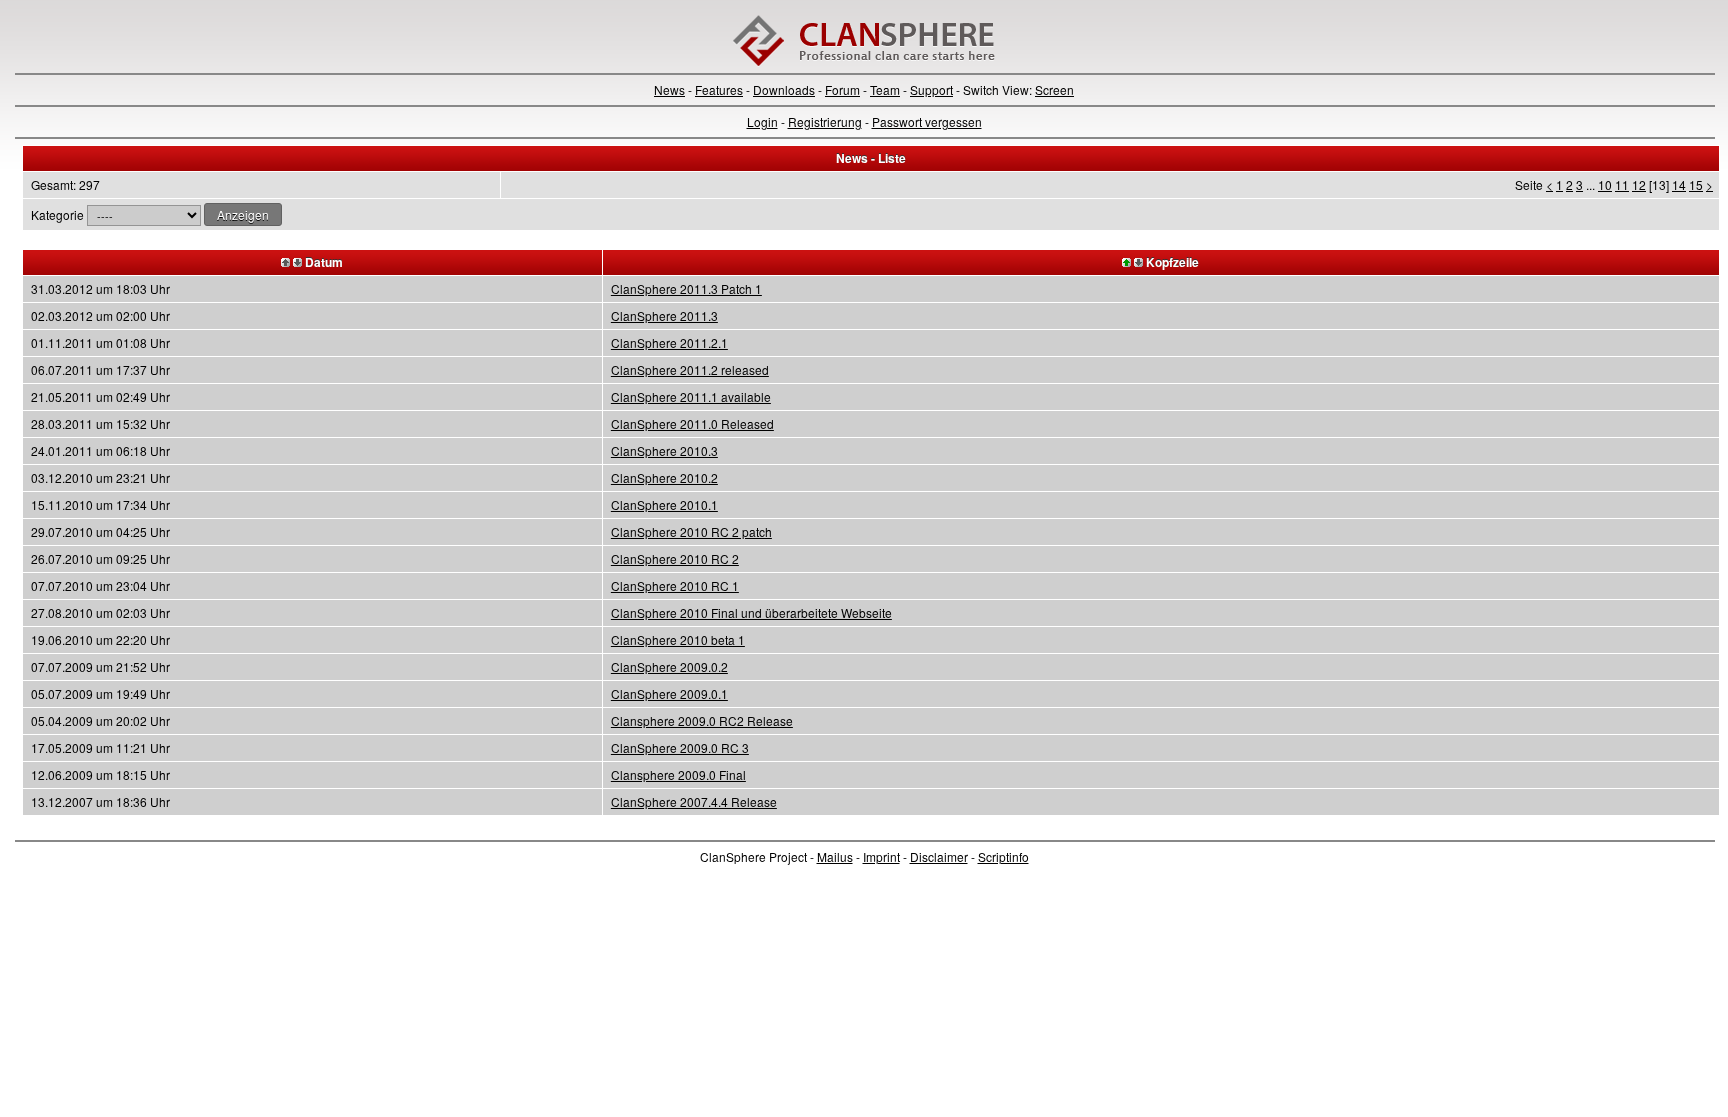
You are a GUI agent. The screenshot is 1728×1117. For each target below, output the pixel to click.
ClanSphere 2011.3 (664, 315)
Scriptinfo (1003, 856)
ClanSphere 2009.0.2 (669, 666)
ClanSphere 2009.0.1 (669, 693)
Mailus (835, 856)
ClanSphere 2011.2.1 (669, 342)
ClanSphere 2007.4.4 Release (694, 801)
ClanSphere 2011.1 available (691, 396)
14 (1679, 184)
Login (762, 121)
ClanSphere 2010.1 (664, 504)
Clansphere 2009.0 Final (678, 774)
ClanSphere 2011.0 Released (692, 423)
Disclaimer (939, 856)
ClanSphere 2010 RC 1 (675, 585)
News (669, 89)
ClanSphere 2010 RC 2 (675, 558)
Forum (842, 89)
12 (1639, 184)
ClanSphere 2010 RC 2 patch (691, 531)
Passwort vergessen (927, 121)
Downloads (784, 89)
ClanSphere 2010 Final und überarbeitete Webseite (751, 612)
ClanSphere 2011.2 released (690, 369)
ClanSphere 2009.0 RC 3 (680, 747)
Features (719, 89)
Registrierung (825, 121)
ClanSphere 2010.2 (664, 477)
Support (931, 89)
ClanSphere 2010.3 (664, 450)
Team (885, 89)
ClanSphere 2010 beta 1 (678, 639)
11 (1622, 184)
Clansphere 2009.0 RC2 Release (702, 720)
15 (1696, 184)
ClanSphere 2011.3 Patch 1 (686, 288)
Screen (1054, 89)
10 (1605, 184)
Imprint (881, 856)
